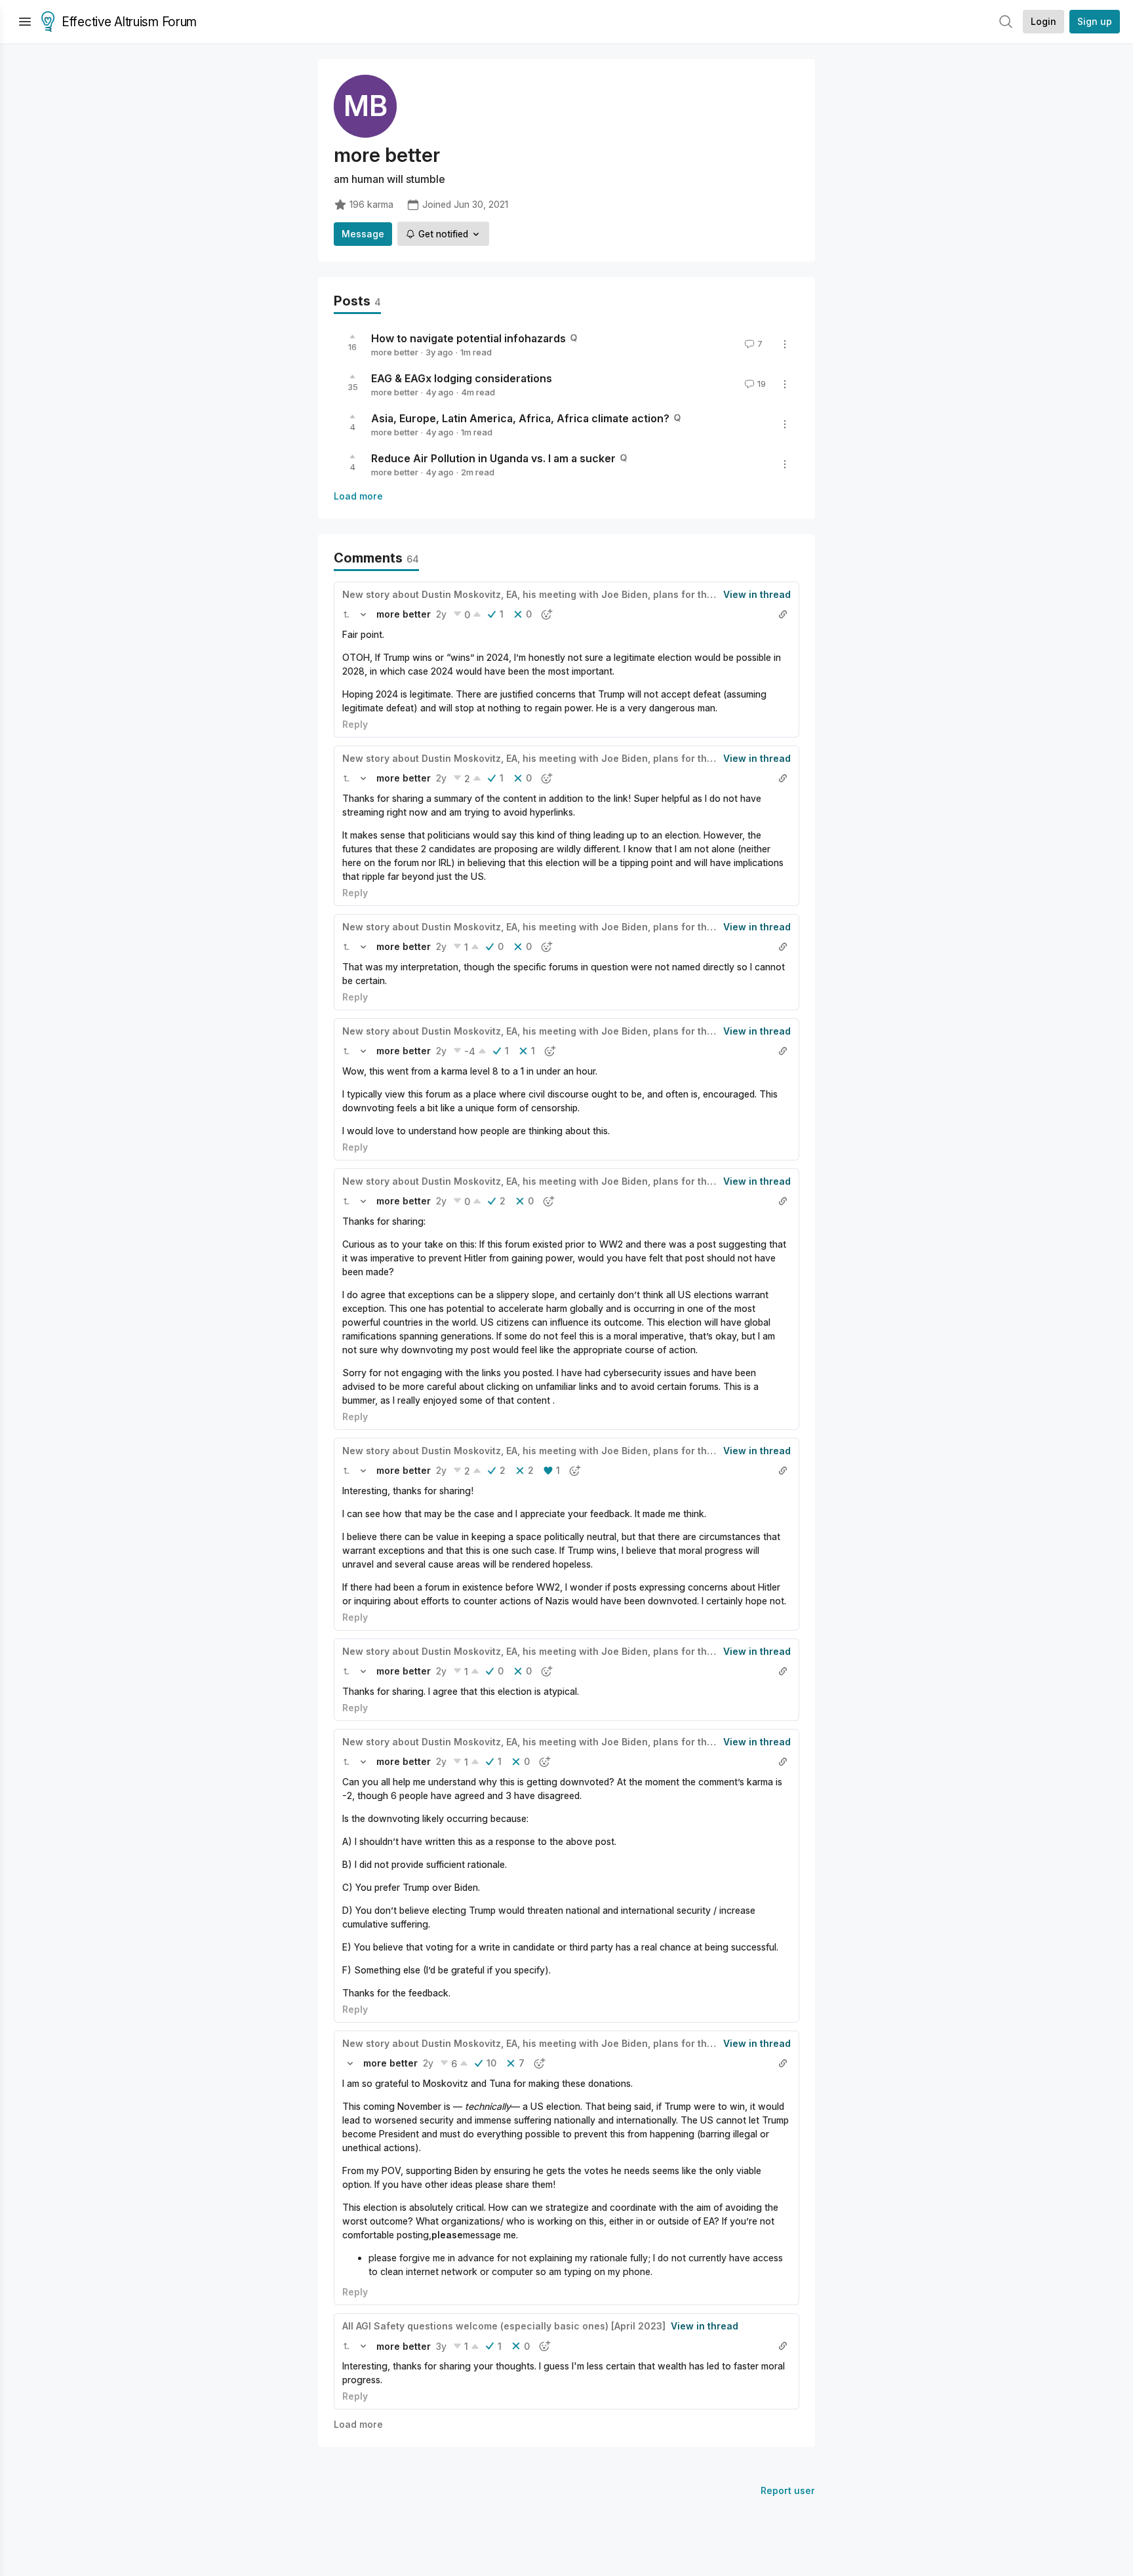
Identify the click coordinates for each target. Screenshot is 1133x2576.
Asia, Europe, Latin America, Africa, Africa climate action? (520, 418)
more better (395, 352)
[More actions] (785, 344)
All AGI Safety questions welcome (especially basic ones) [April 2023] (504, 2326)
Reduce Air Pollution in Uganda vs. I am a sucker (493, 458)
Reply (355, 724)
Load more (358, 496)
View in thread (757, 594)
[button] (346, 614)
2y (441, 614)
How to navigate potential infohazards (468, 338)
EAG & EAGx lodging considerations (462, 378)
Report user (788, 2490)
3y (441, 2346)
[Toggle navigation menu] (25, 22)
